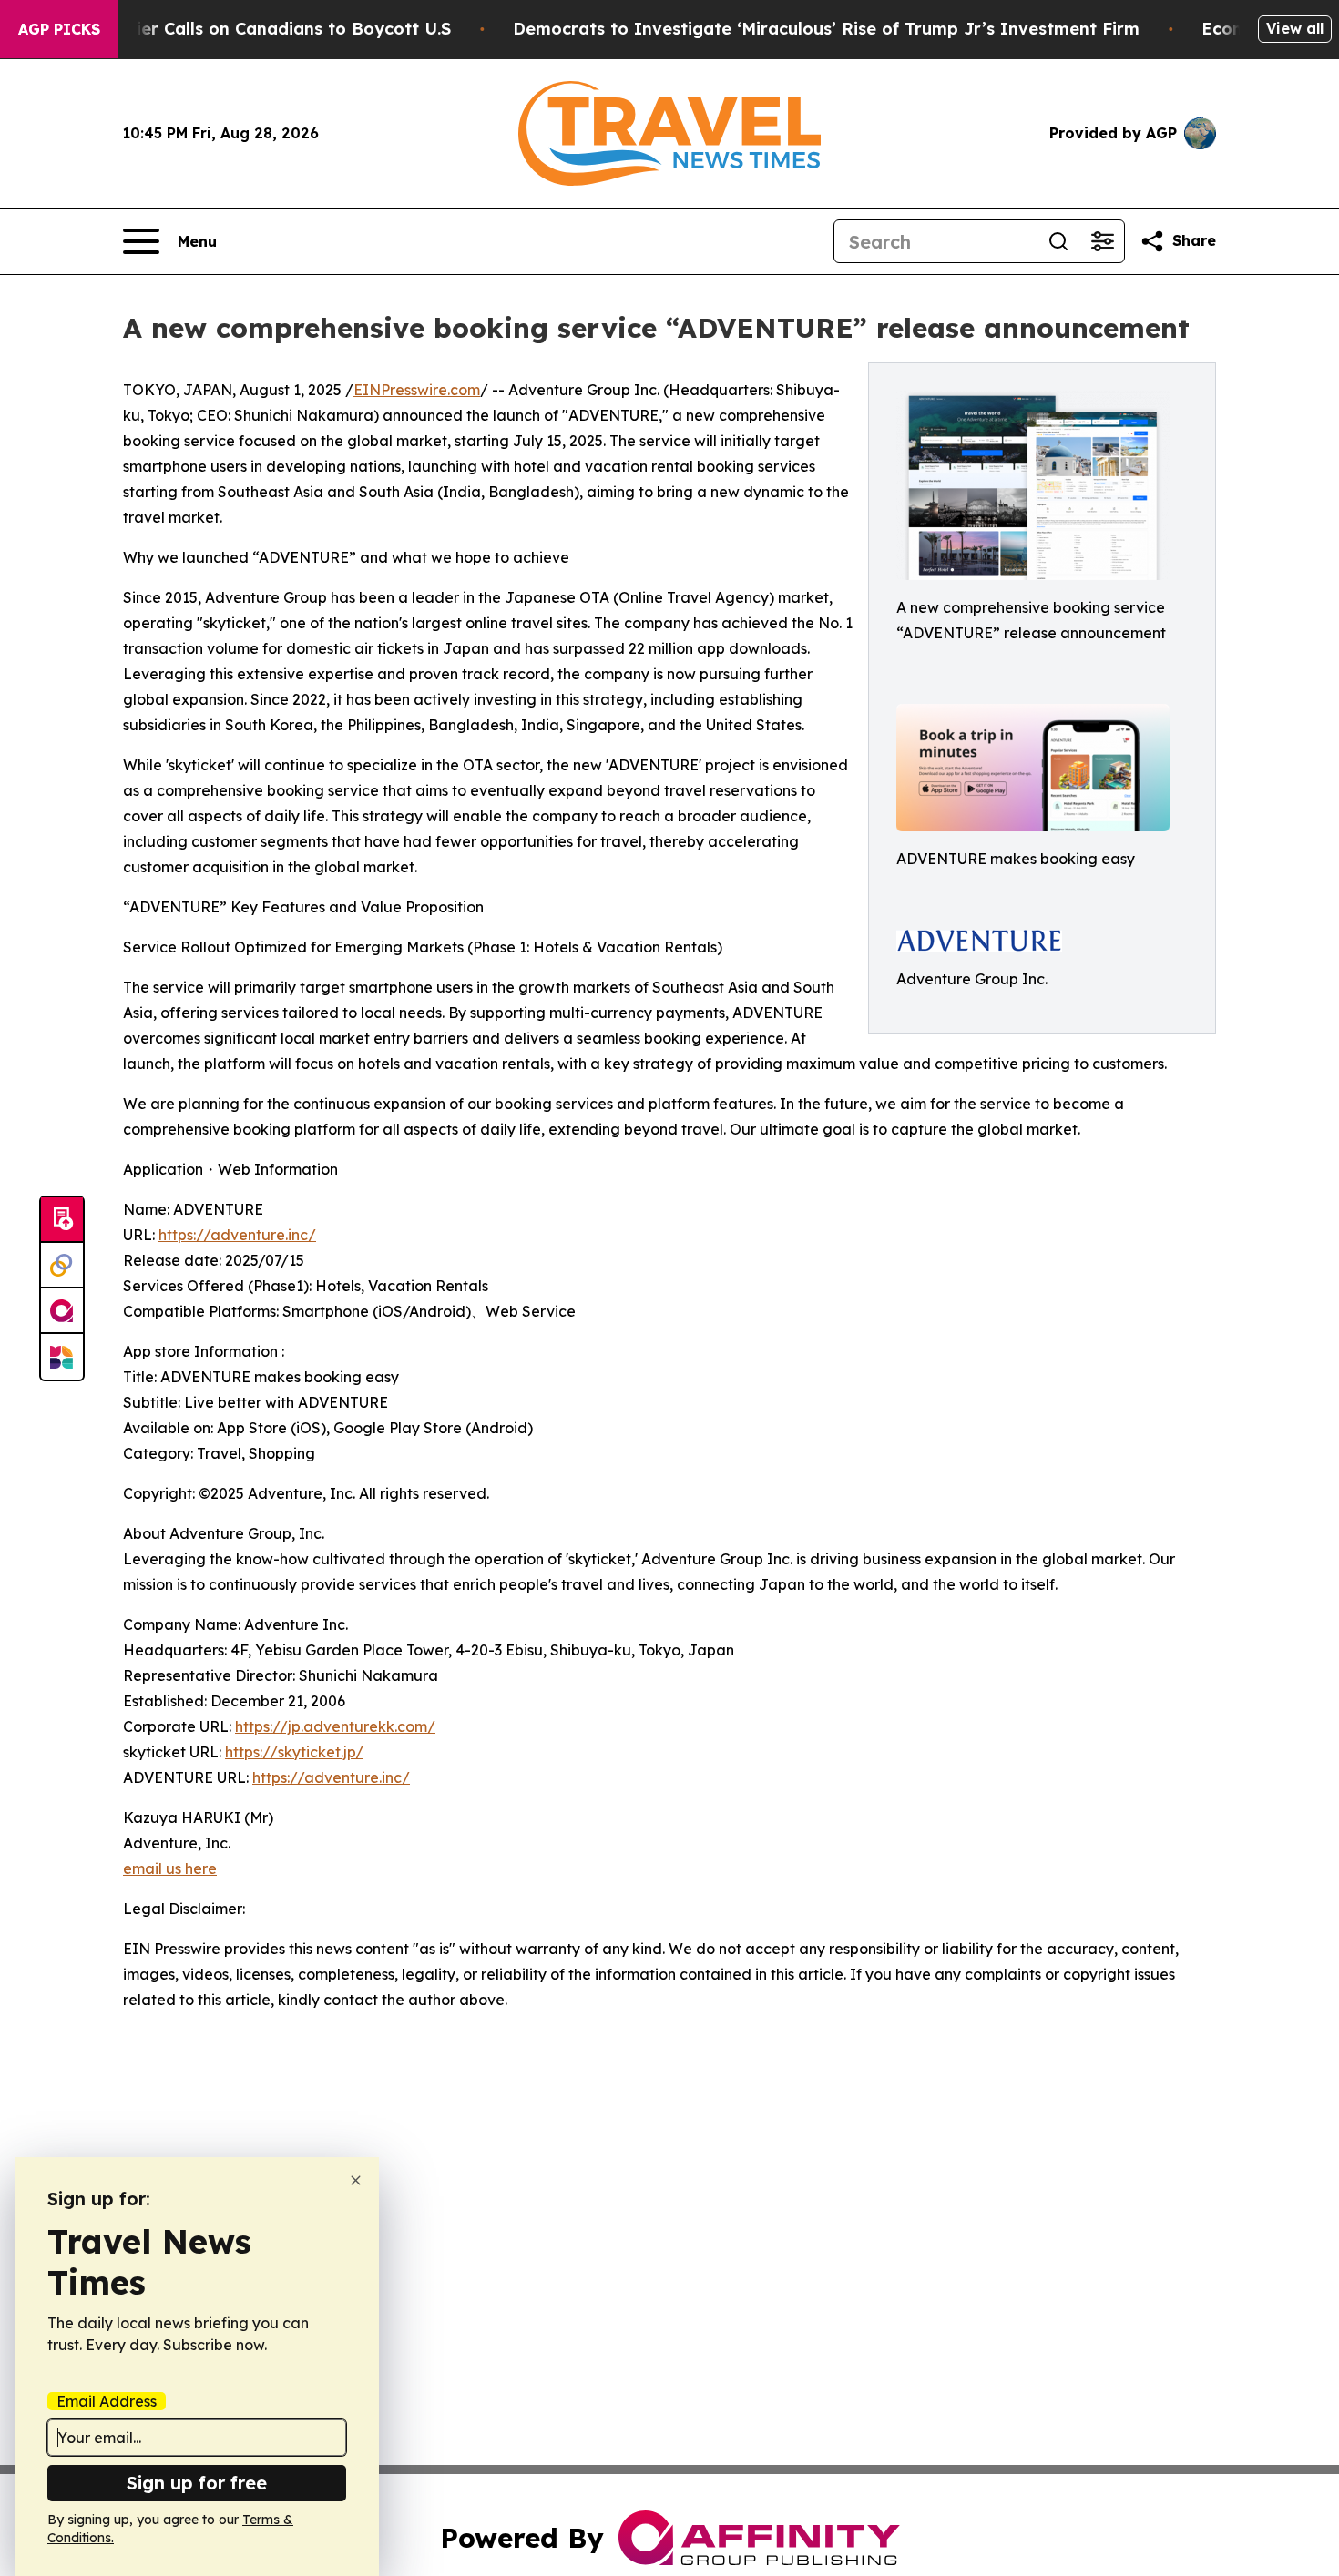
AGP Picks (59, 29)
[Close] (356, 2180)
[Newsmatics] (62, 1357)
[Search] (1058, 241)
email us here (170, 1868)
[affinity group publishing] (62, 1311)
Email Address (107, 2401)
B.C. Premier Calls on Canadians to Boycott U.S (254, 29)
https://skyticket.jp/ (294, 1752)
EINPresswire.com (417, 390)
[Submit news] (62, 1220)
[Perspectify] (62, 1266)
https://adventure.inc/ (237, 1235)
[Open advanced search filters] (1102, 241)
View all (1295, 28)
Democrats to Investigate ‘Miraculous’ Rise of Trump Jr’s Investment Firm (826, 29)
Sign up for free (197, 2483)
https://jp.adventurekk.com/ (335, 1726)
